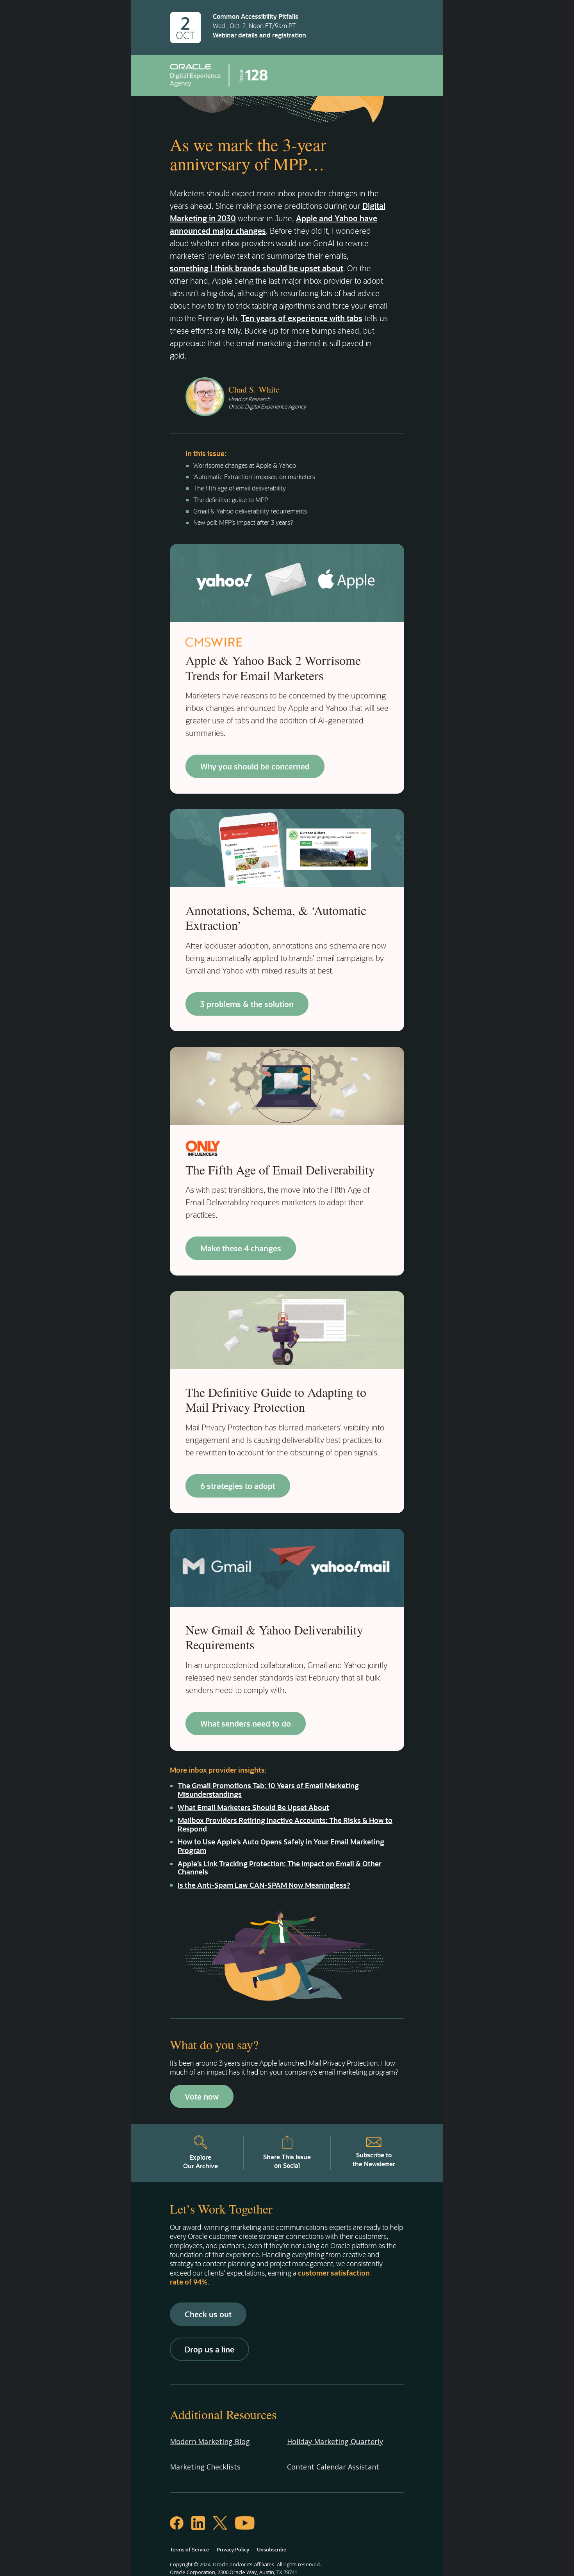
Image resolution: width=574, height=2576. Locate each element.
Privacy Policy (233, 2549)
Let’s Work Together (221, 2209)
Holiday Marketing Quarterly (335, 2441)
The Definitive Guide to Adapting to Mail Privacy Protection (276, 1399)
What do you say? (214, 2044)
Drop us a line (209, 2349)
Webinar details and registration (259, 35)
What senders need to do (246, 1723)
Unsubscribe (272, 2549)
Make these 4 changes (241, 1248)
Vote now (202, 2096)
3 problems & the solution (247, 1004)
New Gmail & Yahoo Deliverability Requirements (274, 1637)
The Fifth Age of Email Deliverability (280, 1170)
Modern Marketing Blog (210, 2441)
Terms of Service (189, 2549)
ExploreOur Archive (201, 2161)
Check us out (208, 2314)
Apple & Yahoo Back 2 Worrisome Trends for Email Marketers (273, 667)
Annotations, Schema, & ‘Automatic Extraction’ (276, 918)
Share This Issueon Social (287, 2161)
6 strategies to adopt (238, 1486)
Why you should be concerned (255, 766)
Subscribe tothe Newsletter (374, 2159)
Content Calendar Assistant (333, 2467)
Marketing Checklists (205, 2467)
